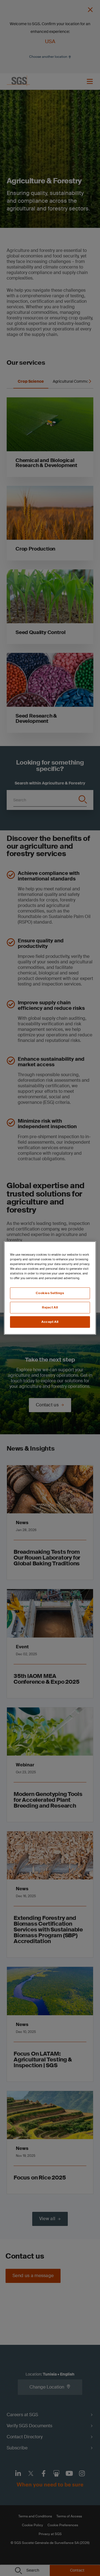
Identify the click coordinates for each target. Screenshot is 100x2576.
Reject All (50, 1307)
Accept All (50, 1322)
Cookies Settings (50, 1293)
